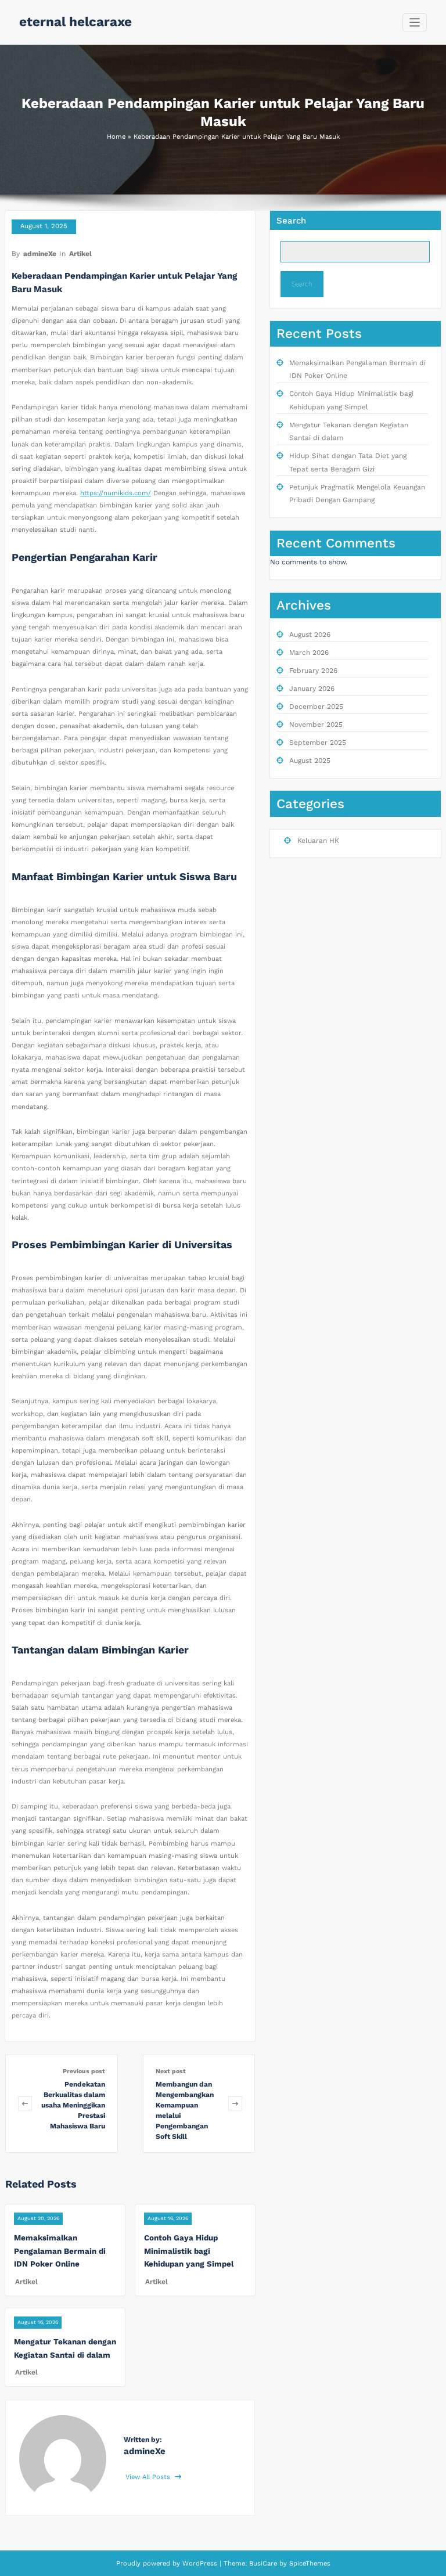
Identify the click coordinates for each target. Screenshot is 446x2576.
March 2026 (309, 653)
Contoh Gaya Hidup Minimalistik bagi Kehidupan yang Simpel (189, 2251)
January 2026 (312, 689)
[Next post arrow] (235, 2104)
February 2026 (313, 671)
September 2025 (318, 743)
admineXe (40, 254)
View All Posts (149, 2477)
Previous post (84, 2071)
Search (291, 221)
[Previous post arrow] (25, 2104)
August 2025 (310, 761)
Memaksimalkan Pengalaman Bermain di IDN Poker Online (60, 2251)
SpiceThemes (309, 2564)
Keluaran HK (318, 841)
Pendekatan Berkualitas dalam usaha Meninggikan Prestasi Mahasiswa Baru (73, 2105)
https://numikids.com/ (116, 493)
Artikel (80, 254)
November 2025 (316, 725)
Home (116, 137)
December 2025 (316, 707)
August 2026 (310, 635)
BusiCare (264, 2564)
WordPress (200, 2564)
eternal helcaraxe (75, 21)
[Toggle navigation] (415, 22)
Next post (171, 2071)
